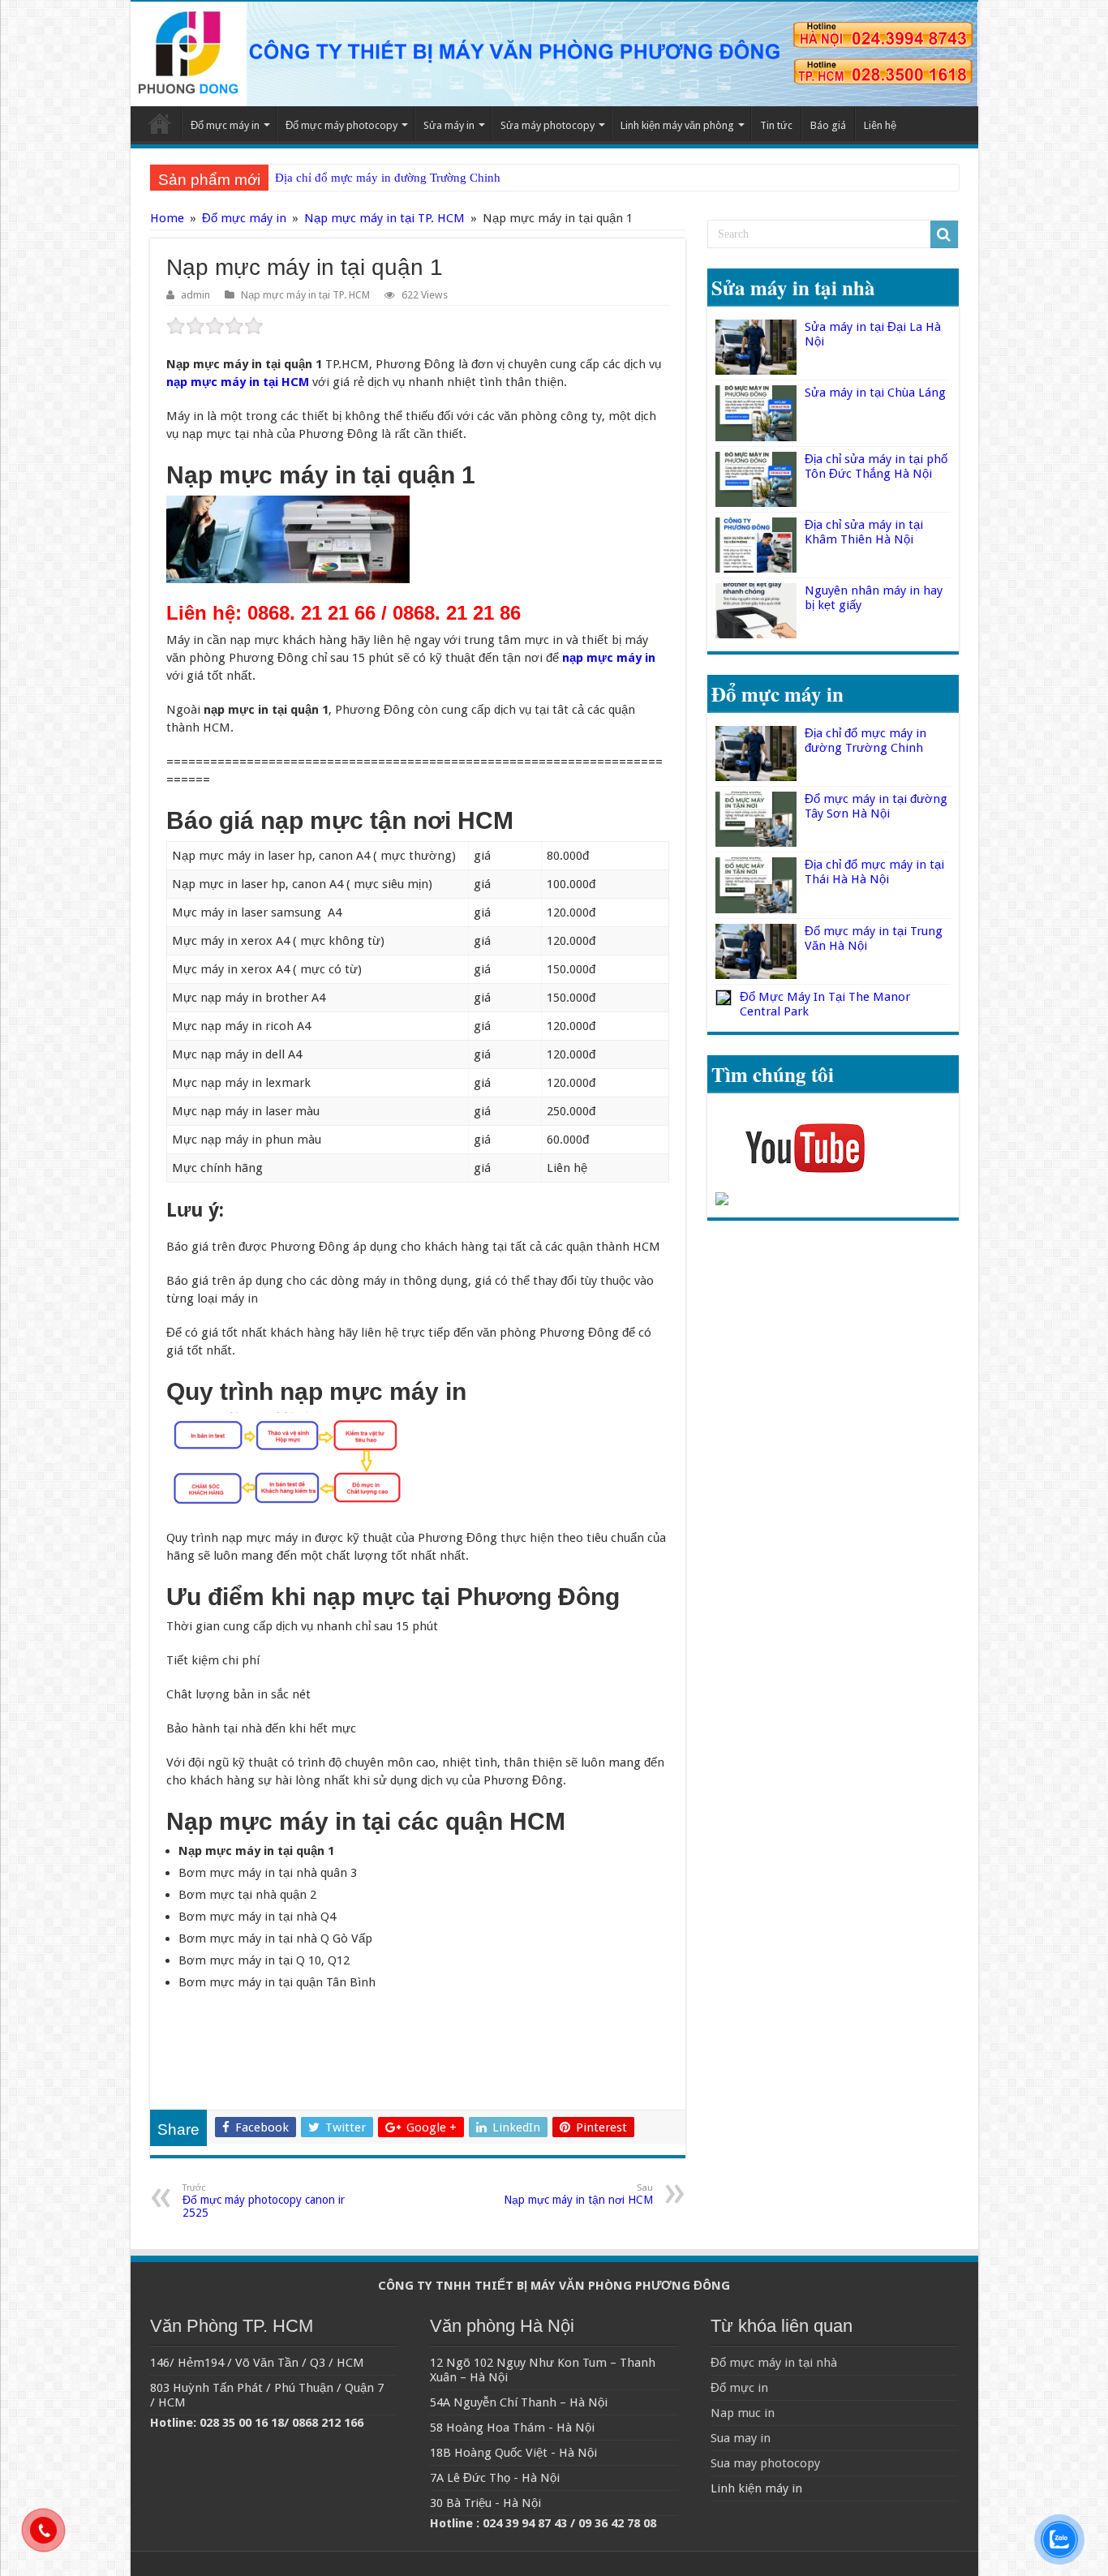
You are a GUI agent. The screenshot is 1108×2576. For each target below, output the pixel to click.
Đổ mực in (739, 2388)
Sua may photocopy (765, 2463)
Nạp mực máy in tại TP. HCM (384, 218)
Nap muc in (743, 2413)
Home (160, 123)
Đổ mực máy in (225, 125)
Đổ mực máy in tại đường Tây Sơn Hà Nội (876, 806)
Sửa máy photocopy (548, 125)
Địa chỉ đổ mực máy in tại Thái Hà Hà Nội (874, 872)
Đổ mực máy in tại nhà (774, 2363)
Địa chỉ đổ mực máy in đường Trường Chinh (388, 178)
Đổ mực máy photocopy (341, 125)
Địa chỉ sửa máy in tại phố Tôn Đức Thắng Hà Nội (876, 466)
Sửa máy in (449, 125)
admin (195, 295)
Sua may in (741, 2438)
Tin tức (776, 125)
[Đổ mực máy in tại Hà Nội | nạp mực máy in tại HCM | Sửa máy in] (554, 54)
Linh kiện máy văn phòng (677, 125)
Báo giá (828, 125)
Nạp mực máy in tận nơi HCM (578, 2194)
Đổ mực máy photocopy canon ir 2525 (264, 2201)
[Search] (944, 234)
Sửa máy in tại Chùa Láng (875, 393)
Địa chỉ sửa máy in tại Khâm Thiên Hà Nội (864, 532)
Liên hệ (880, 125)
